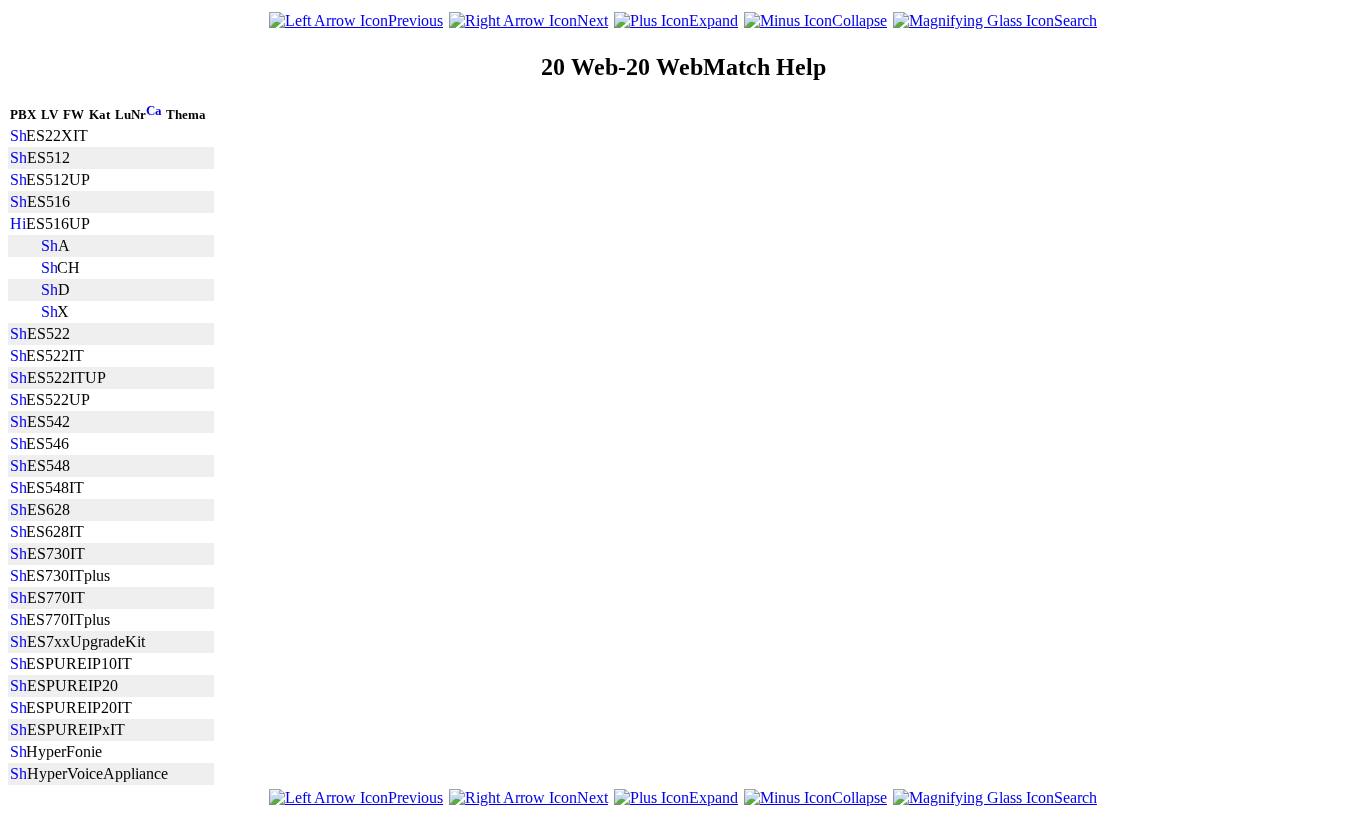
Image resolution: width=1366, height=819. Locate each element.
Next (592, 20)
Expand (713, 20)
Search (1075, 20)
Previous (415, 20)
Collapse (859, 20)
